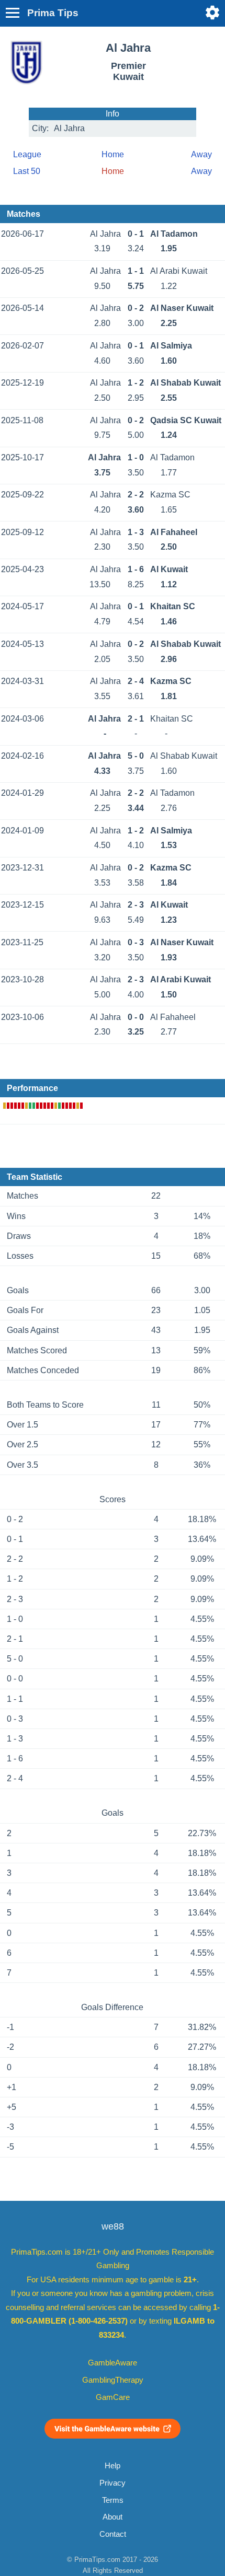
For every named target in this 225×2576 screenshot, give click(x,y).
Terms (113, 2500)
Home (113, 154)
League (27, 154)
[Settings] (212, 13)
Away (201, 154)
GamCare (113, 2397)
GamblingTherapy (113, 2380)
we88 (113, 2226)
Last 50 (27, 171)
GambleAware (113, 2363)
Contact (113, 2534)
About (113, 2517)
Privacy (113, 2483)
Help (113, 2466)
